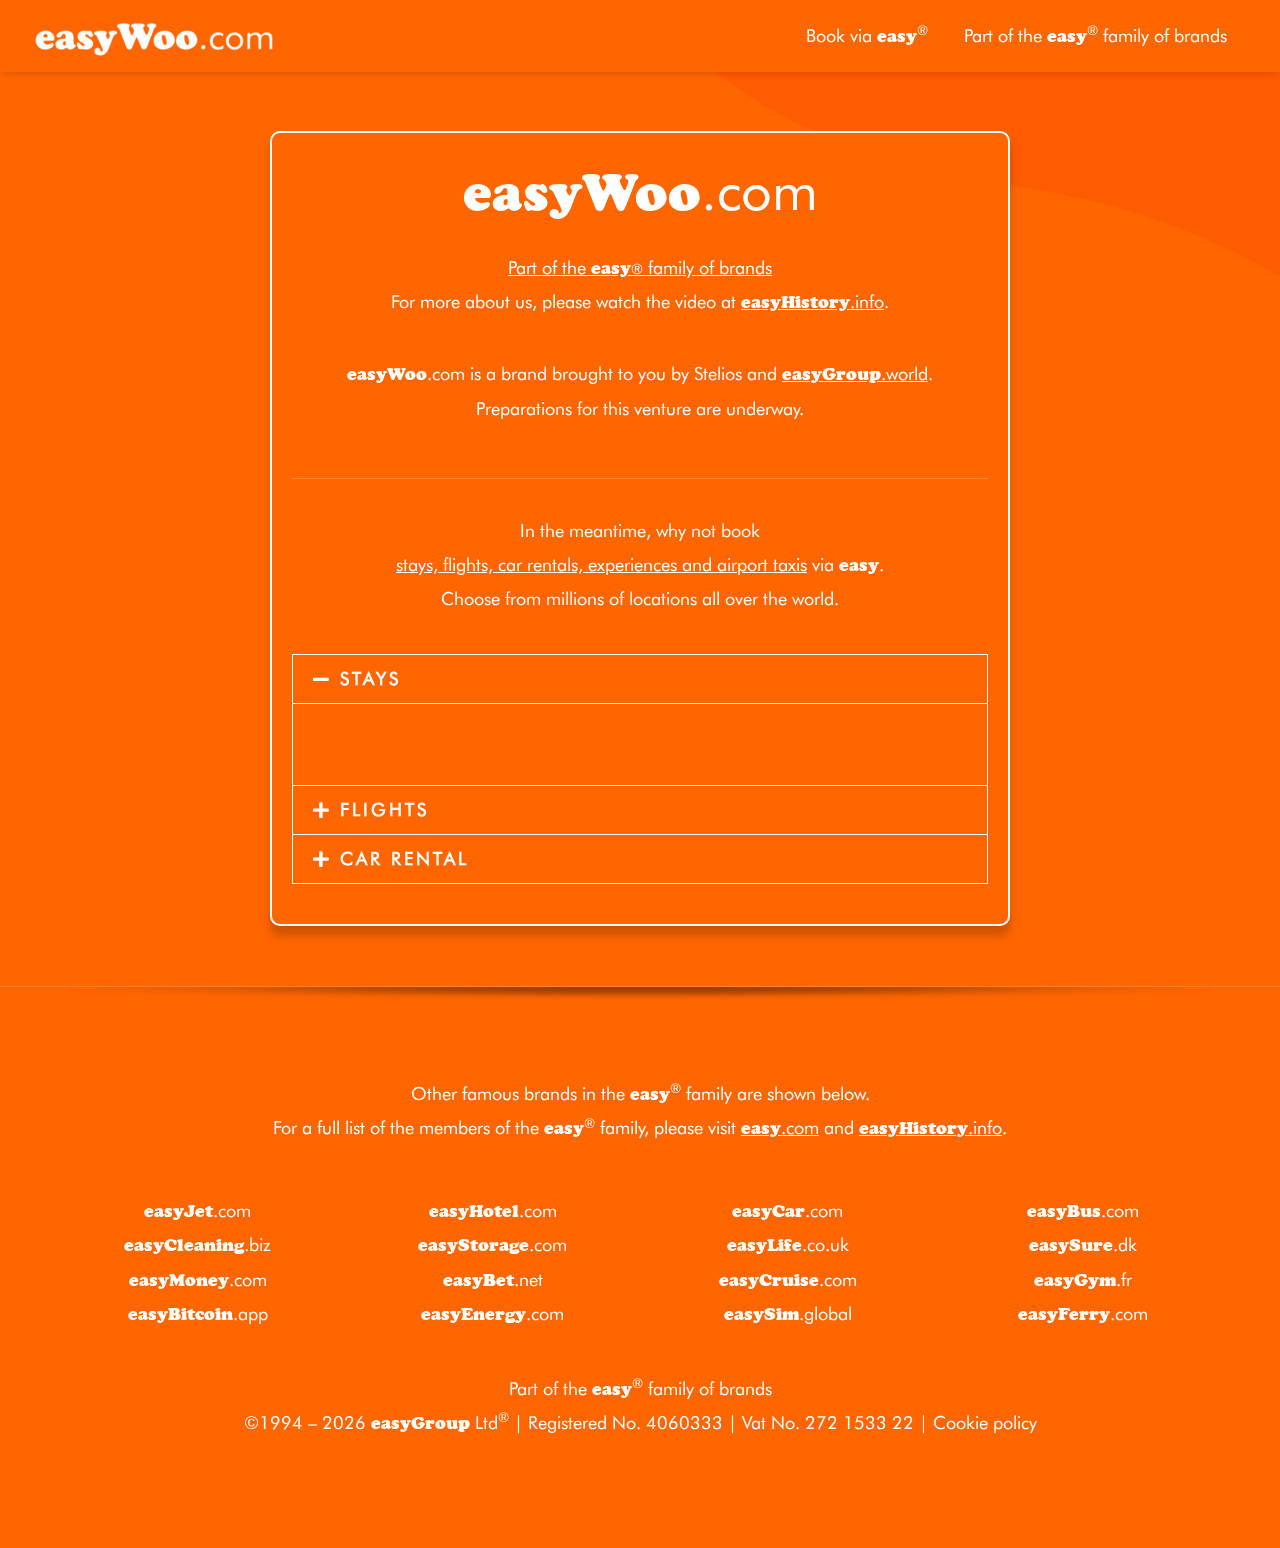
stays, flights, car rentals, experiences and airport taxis (601, 564)
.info (812, 301)
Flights (384, 809)
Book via (867, 34)
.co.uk (788, 1244)
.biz (197, 1244)
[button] (640, 679)
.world (855, 373)
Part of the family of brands (1095, 34)
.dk (1083, 1244)
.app (198, 1313)
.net (493, 1279)
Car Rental (404, 858)
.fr (1083, 1279)
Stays (370, 678)
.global (788, 1313)
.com (780, 1127)
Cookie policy (985, 1422)
